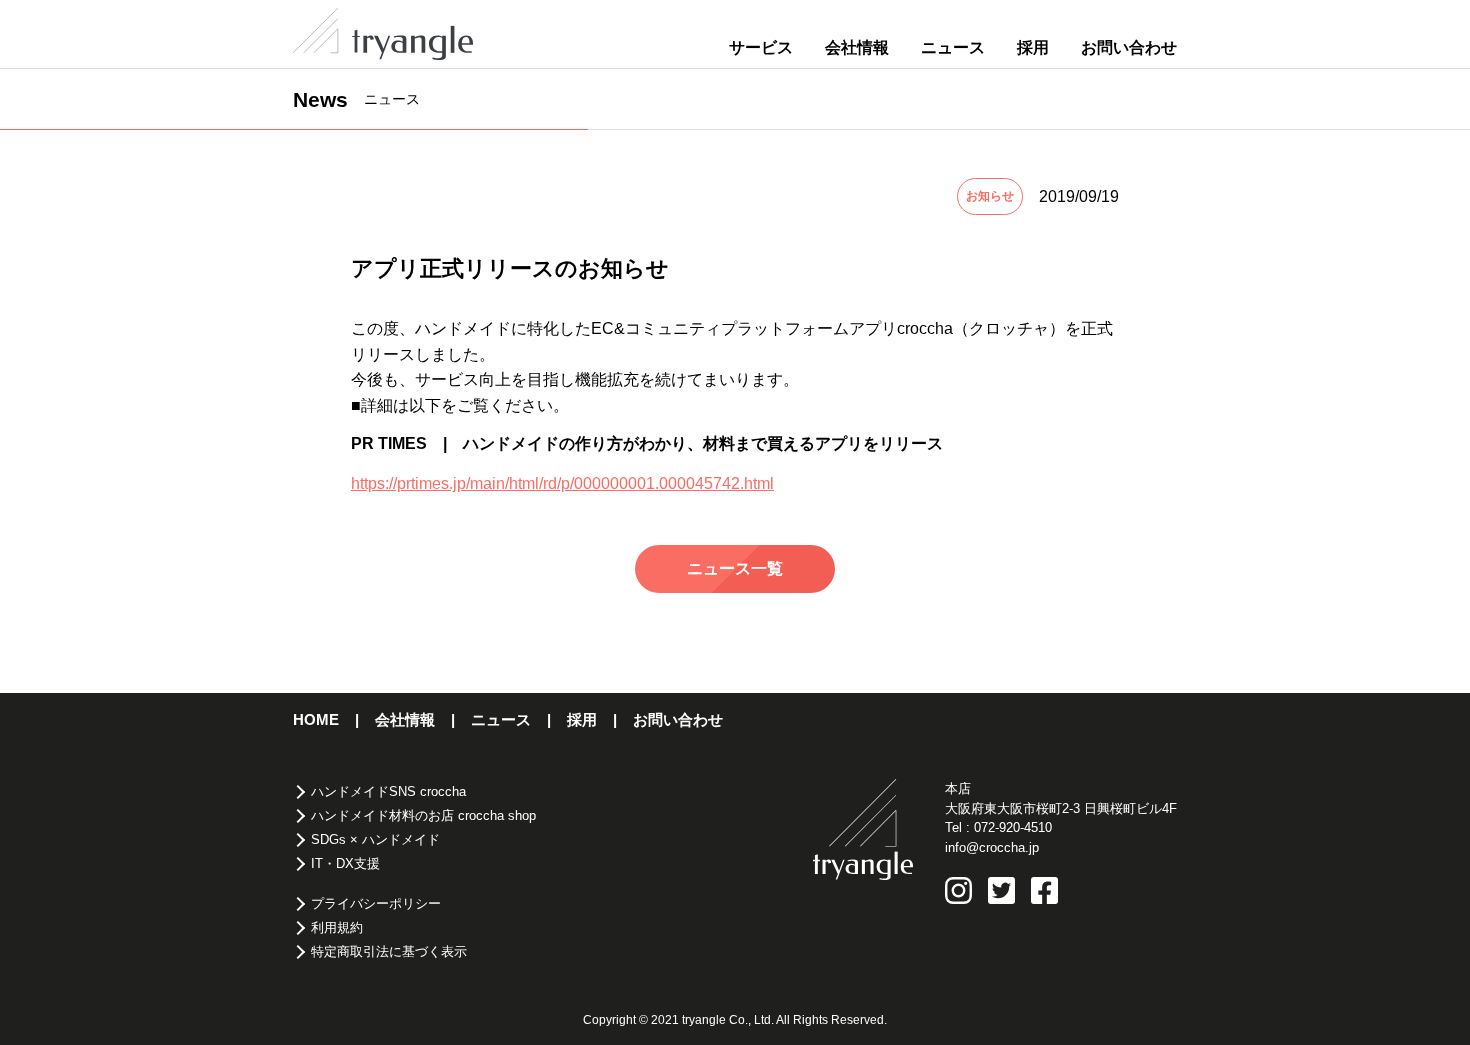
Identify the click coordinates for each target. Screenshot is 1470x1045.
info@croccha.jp (992, 847)
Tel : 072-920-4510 (998, 827)
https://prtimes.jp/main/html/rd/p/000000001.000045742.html (562, 483)
